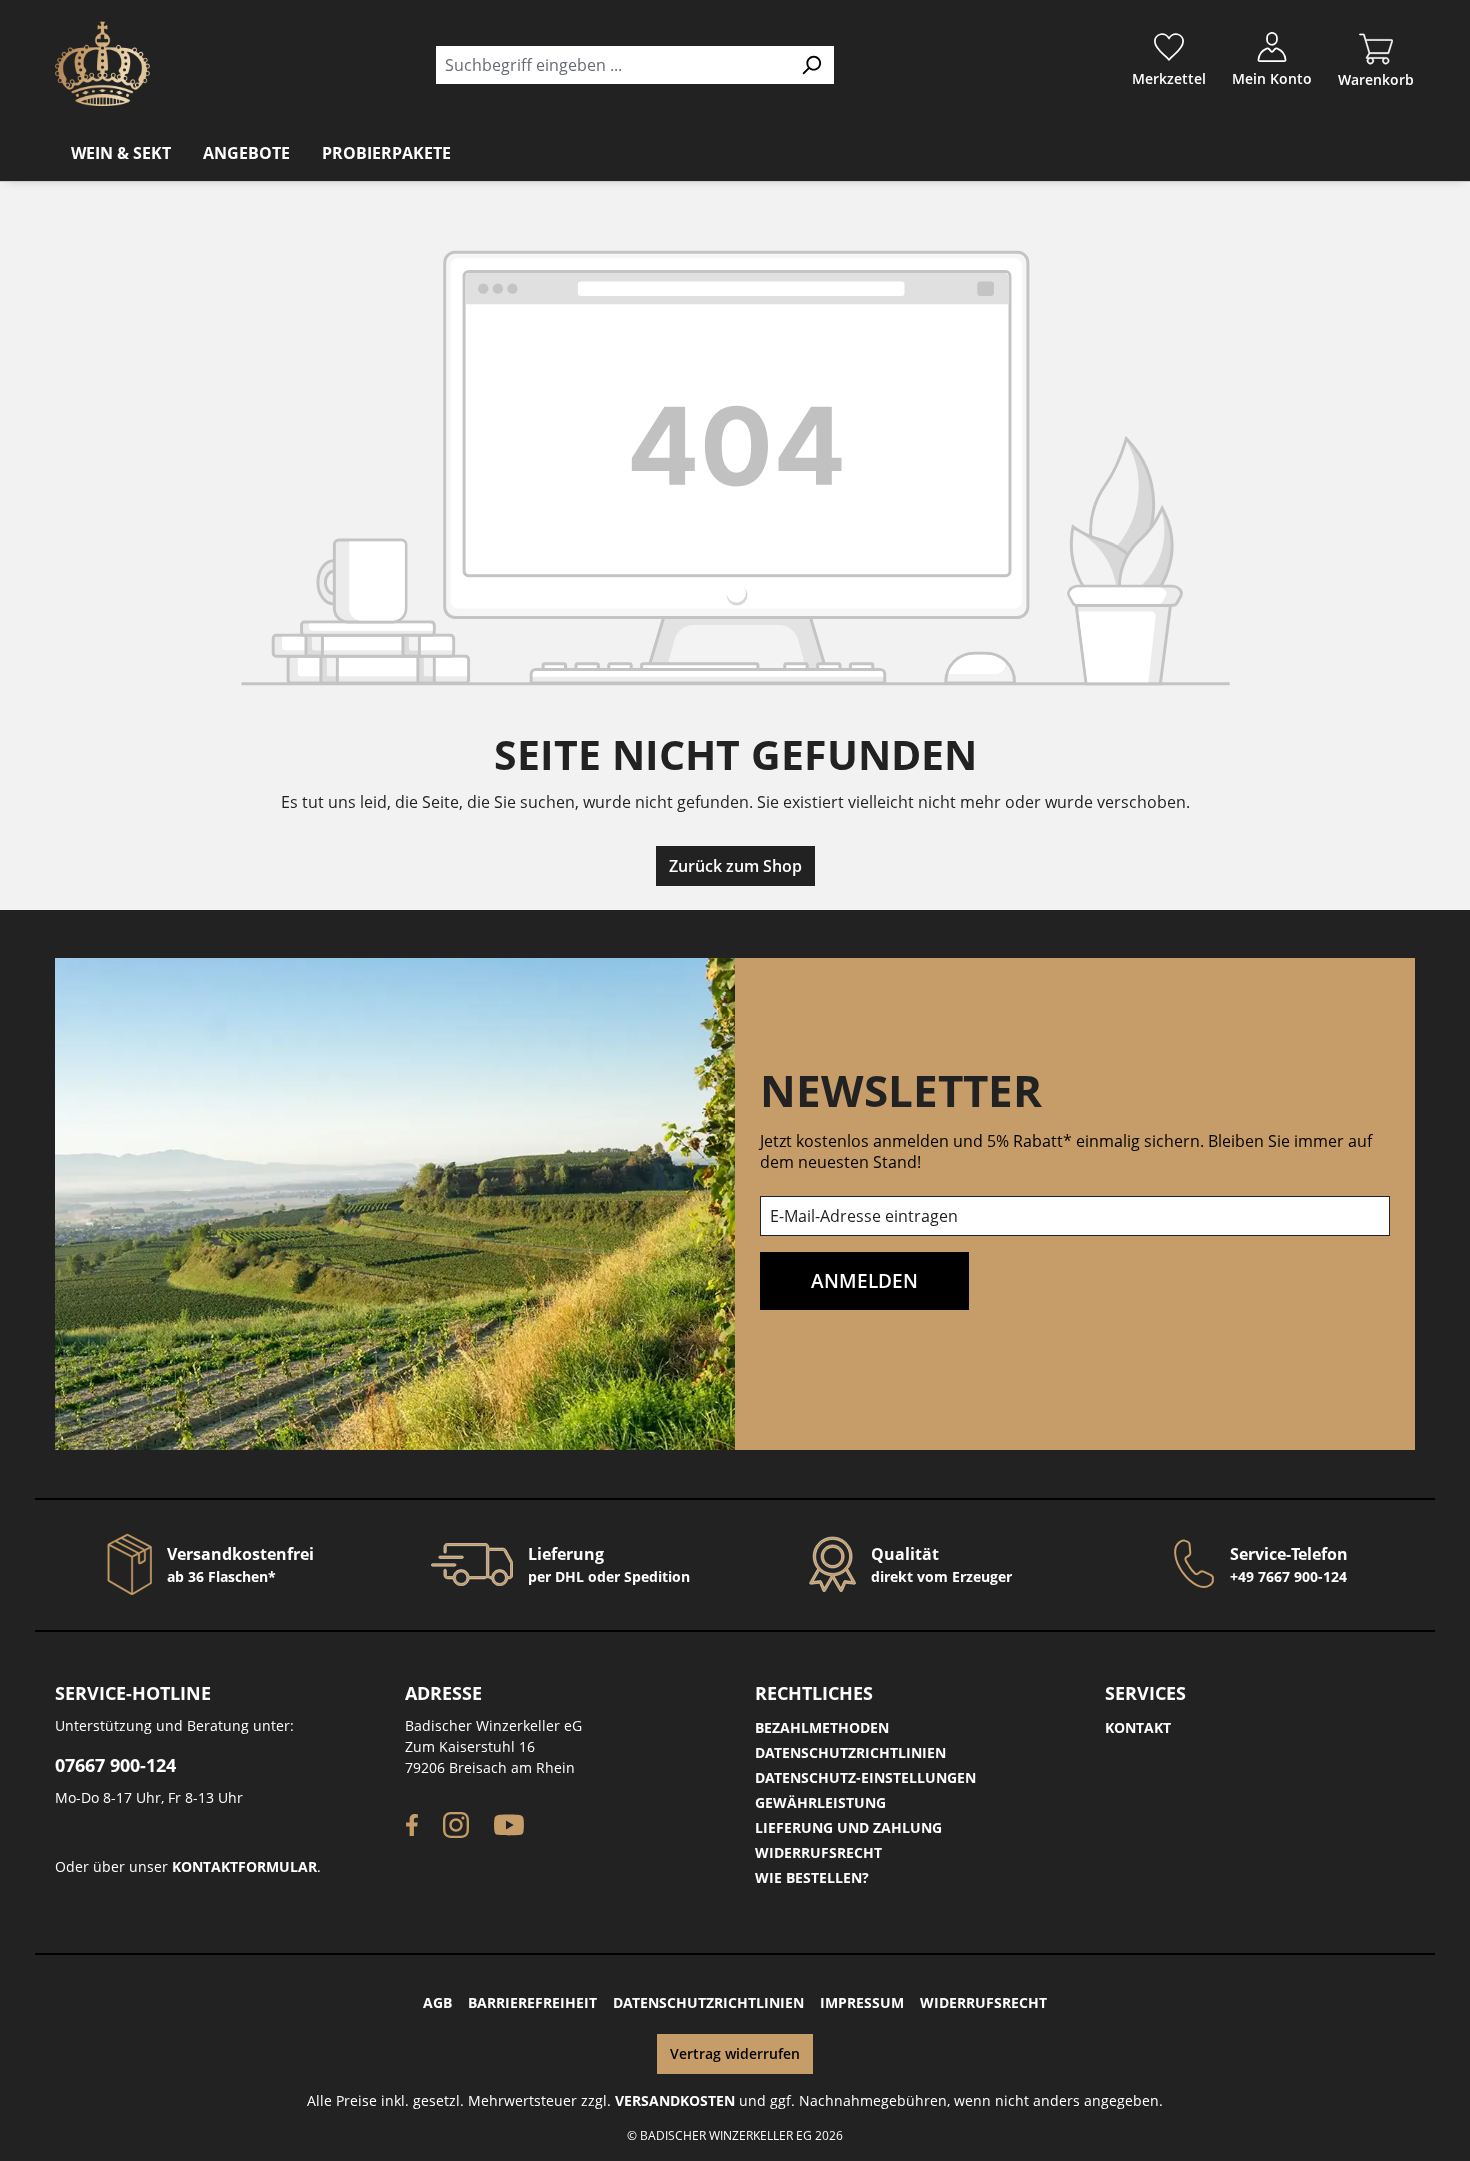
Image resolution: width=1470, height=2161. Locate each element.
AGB (437, 2002)
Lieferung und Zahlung (848, 1827)
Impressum (862, 2002)
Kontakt (1138, 1727)
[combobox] (612, 65)
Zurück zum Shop (735, 866)
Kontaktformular (244, 1866)
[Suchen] (811, 65)
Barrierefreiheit (532, 2002)
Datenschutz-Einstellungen (865, 1777)
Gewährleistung (820, 1802)
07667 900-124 (115, 1765)
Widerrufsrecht (818, 1852)
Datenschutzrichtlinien (850, 1752)
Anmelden (864, 1280)
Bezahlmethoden (822, 1727)
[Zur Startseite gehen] (102, 63)
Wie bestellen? (812, 1877)
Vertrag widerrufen (735, 2053)
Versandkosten (675, 2100)
